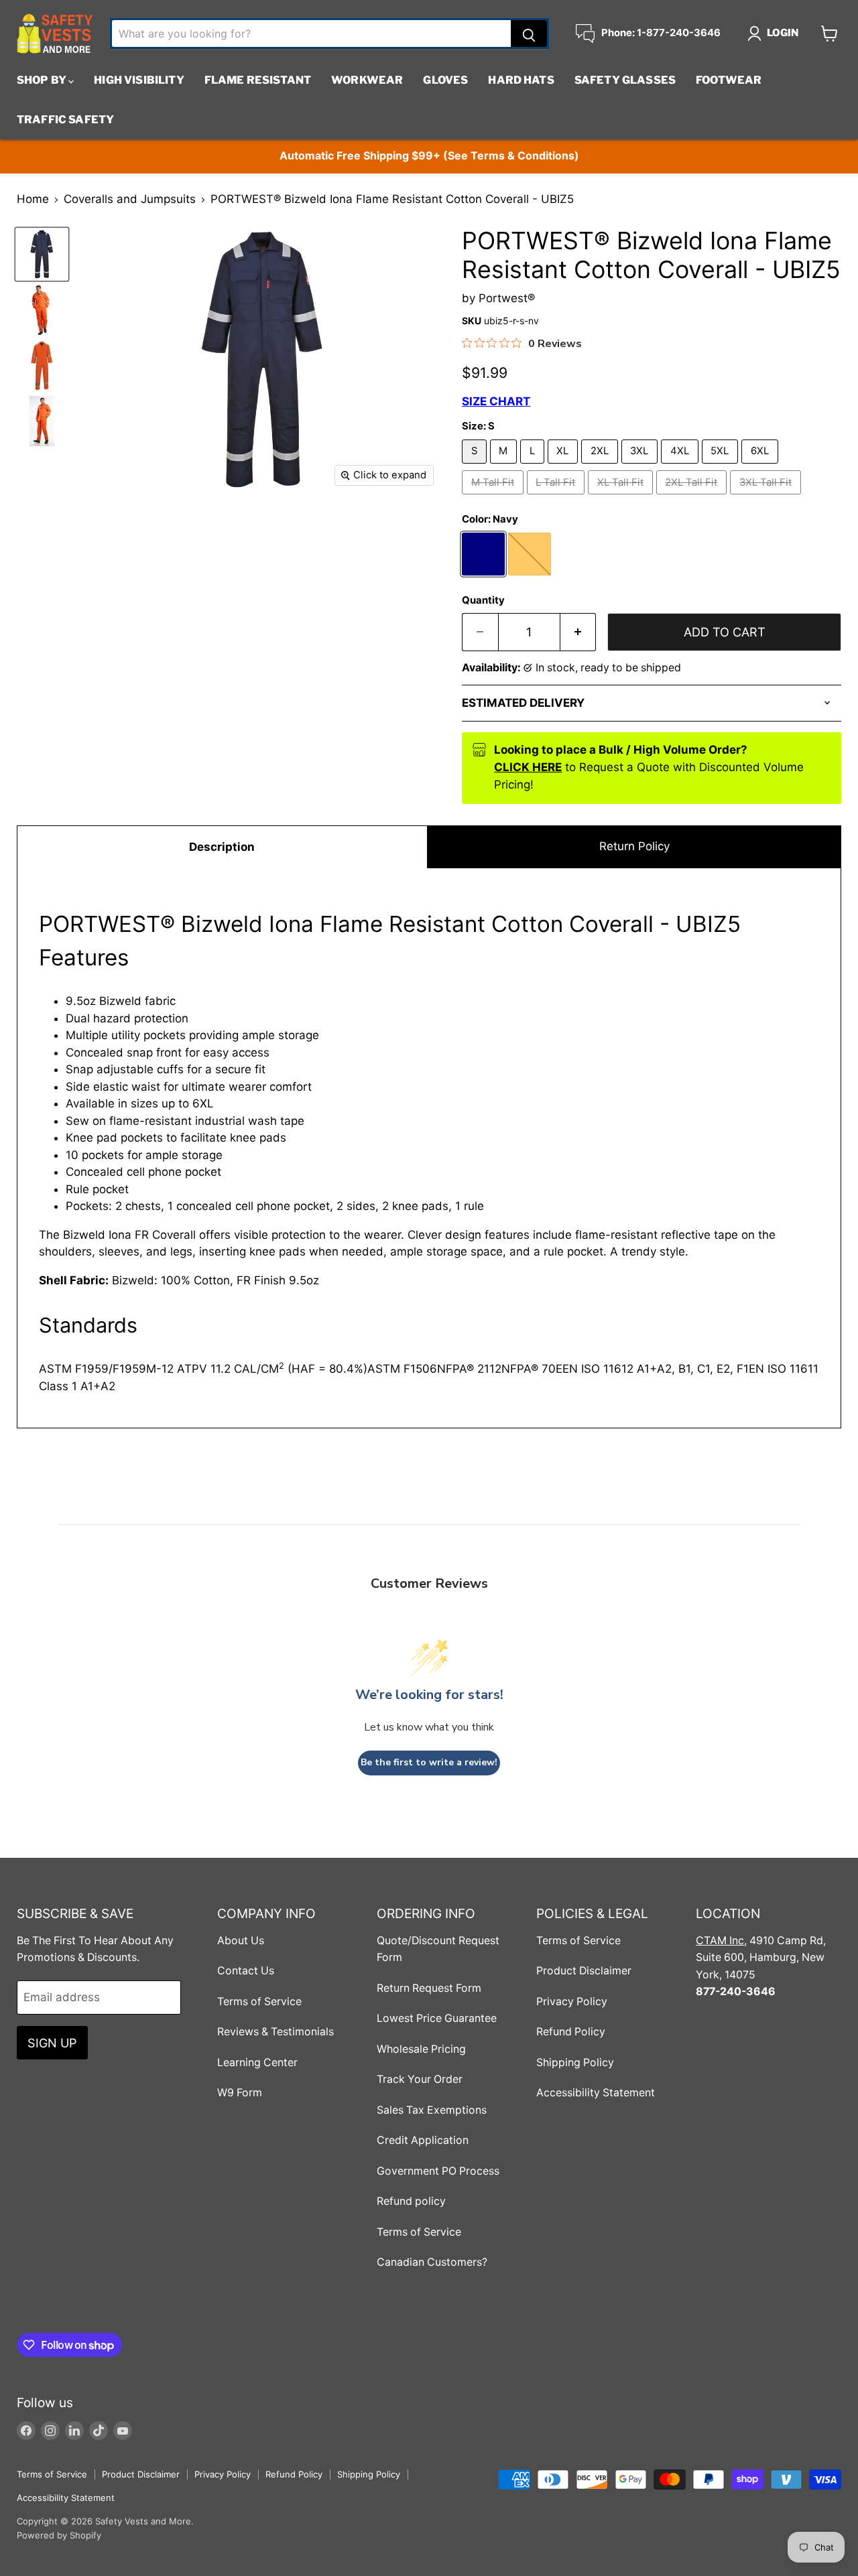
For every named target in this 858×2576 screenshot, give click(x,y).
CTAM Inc (720, 1941)
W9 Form (240, 2093)
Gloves (445, 80)
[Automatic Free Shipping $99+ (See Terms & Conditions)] (429, 156)
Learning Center (257, 2062)
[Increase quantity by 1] (578, 632)
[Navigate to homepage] (55, 33)
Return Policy (634, 846)
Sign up (52, 2043)
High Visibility (139, 80)
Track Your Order (420, 2079)
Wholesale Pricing (421, 2049)
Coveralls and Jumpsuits (130, 199)
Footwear (729, 80)
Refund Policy (571, 2032)
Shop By (43, 80)
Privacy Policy (572, 2002)
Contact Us (246, 1971)
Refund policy (411, 2201)
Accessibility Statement (596, 2093)
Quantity (483, 601)
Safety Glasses (625, 80)
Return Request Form (429, 1988)
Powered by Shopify (59, 2535)
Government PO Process (438, 2171)
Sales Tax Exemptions (432, 2110)
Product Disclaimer (584, 1971)
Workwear (367, 80)
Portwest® (507, 298)
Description (222, 847)
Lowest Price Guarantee (437, 2018)
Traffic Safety (65, 120)
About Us (241, 1941)
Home (33, 199)
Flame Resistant (258, 80)
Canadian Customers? (432, 2262)
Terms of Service (259, 2002)
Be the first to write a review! (429, 1762)
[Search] (529, 33)
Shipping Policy (575, 2062)
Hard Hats (521, 80)
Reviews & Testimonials (275, 2032)
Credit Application (423, 2140)
